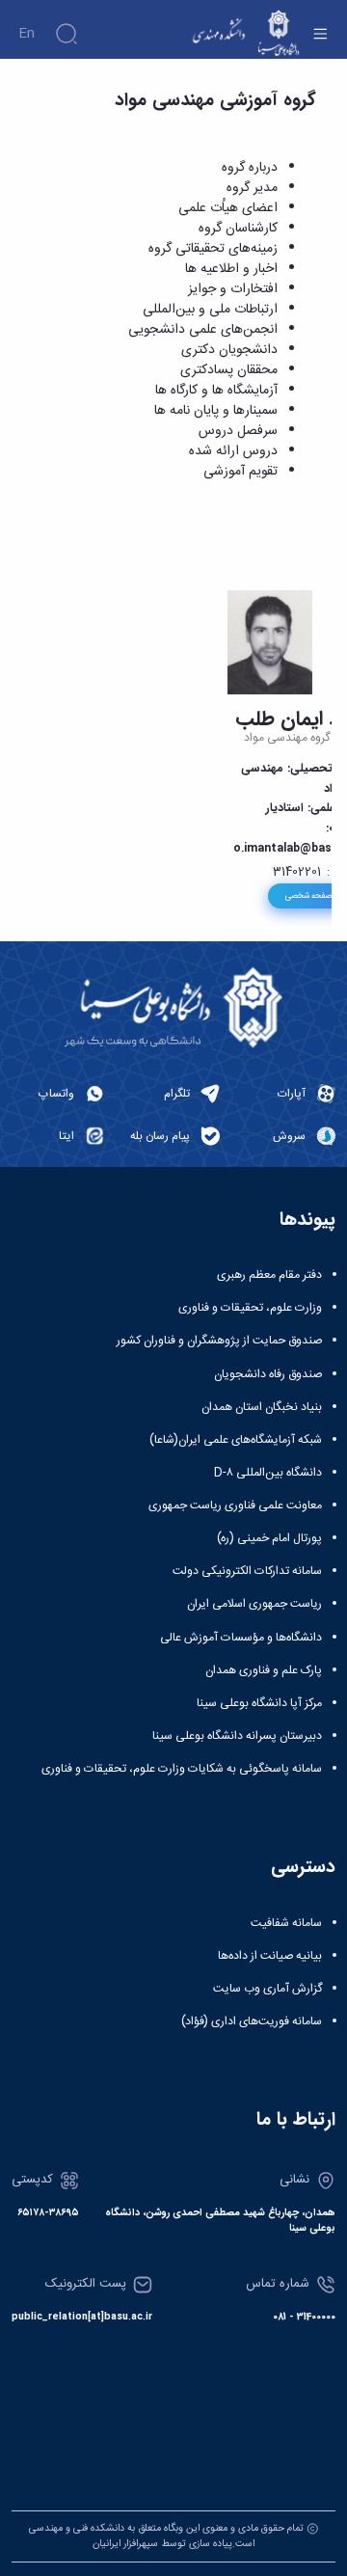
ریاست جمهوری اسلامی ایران (254, 1604)
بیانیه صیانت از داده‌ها (270, 1956)
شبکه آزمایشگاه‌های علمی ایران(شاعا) (236, 1440)
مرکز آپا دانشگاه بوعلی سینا (259, 1703)
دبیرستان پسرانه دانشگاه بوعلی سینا (237, 1736)
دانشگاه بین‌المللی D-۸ (268, 1473)
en (27, 34)
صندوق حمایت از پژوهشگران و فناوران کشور (219, 1341)
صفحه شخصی (308, 896)
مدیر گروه (252, 188)
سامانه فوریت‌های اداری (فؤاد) (252, 2021)
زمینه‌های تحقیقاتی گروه (213, 249)
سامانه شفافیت (286, 1923)
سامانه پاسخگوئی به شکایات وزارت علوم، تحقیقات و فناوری (182, 1769)
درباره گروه (250, 168)
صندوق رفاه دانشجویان (268, 1374)
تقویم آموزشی (240, 472)
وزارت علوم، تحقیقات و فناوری (250, 1308)
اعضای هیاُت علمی (228, 208)
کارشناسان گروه (238, 229)
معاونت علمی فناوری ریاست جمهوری (235, 1505)
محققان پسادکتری (229, 370)
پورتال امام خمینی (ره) (269, 1538)
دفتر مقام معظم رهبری (269, 1275)
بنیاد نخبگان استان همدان (262, 1407)
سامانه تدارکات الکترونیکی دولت (247, 1571)
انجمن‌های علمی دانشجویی (203, 330)
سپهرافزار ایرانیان (125, 2544)
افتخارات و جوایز (233, 289)
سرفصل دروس (238, 431)
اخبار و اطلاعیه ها (231, 269)
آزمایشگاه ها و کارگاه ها (216, 391)
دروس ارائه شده (233, 451)
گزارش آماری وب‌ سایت (267, 1989)
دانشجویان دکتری (229, 350)
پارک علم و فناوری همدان (264, 1670)
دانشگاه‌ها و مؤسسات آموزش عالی (241, 1638)
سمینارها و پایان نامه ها (216, 411)
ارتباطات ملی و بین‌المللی (210, 310)
